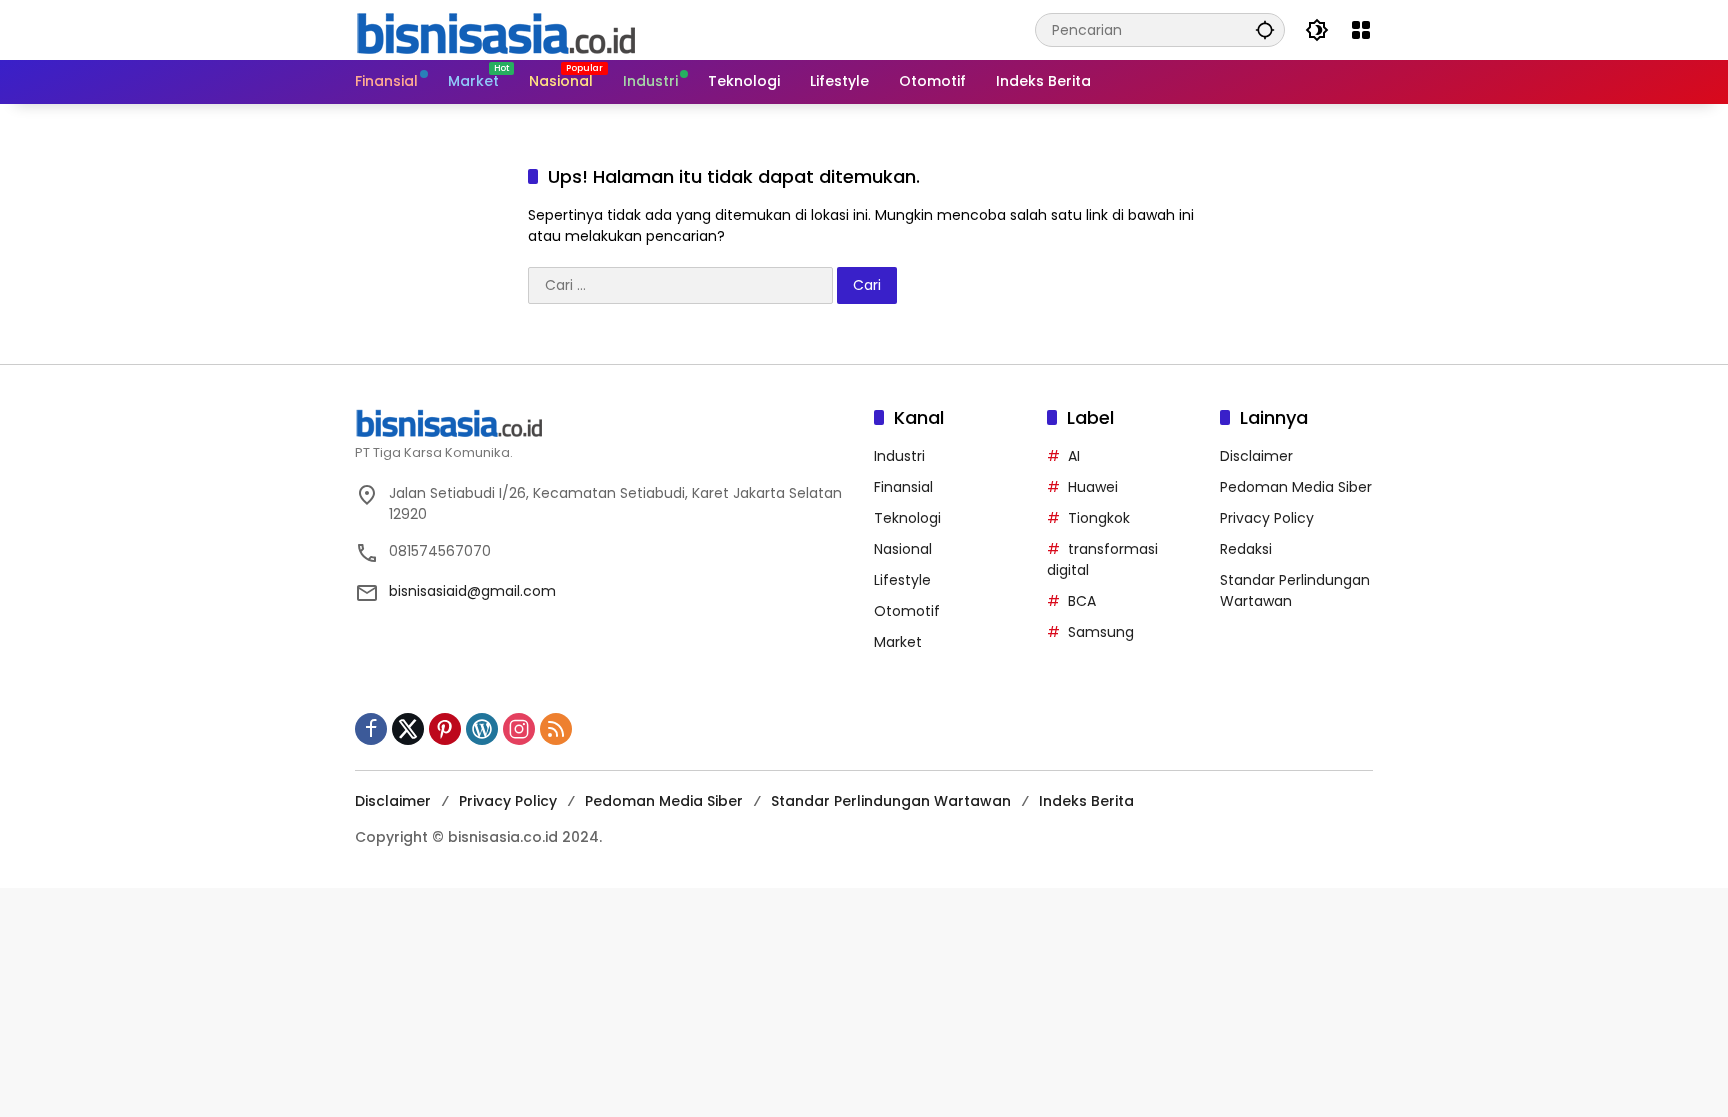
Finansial (903, 487)
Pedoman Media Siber (1296, 487)
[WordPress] (482, 729)
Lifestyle (902, 580)
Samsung (1101, 632)
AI (1074, 456)
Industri (899, 456)
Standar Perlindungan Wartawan (891, 801)
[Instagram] (519, 729)
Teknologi (907, 518)
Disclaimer (1256, 456)
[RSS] (556, 729)
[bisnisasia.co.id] (495, 29)
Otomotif (907, 611)
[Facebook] (371, 729)
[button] (1265, 29)
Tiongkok (1099, 518)
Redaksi (1246, 549)
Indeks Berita (1086, 801)
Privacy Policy (1267, 518)
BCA (1082, 601)
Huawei (1093, 487)
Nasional (903, 549)
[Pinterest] (445, 729)
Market (898, 642)
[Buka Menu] (1361, 30)
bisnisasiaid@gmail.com (472, 591)
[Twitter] (408, 729)
